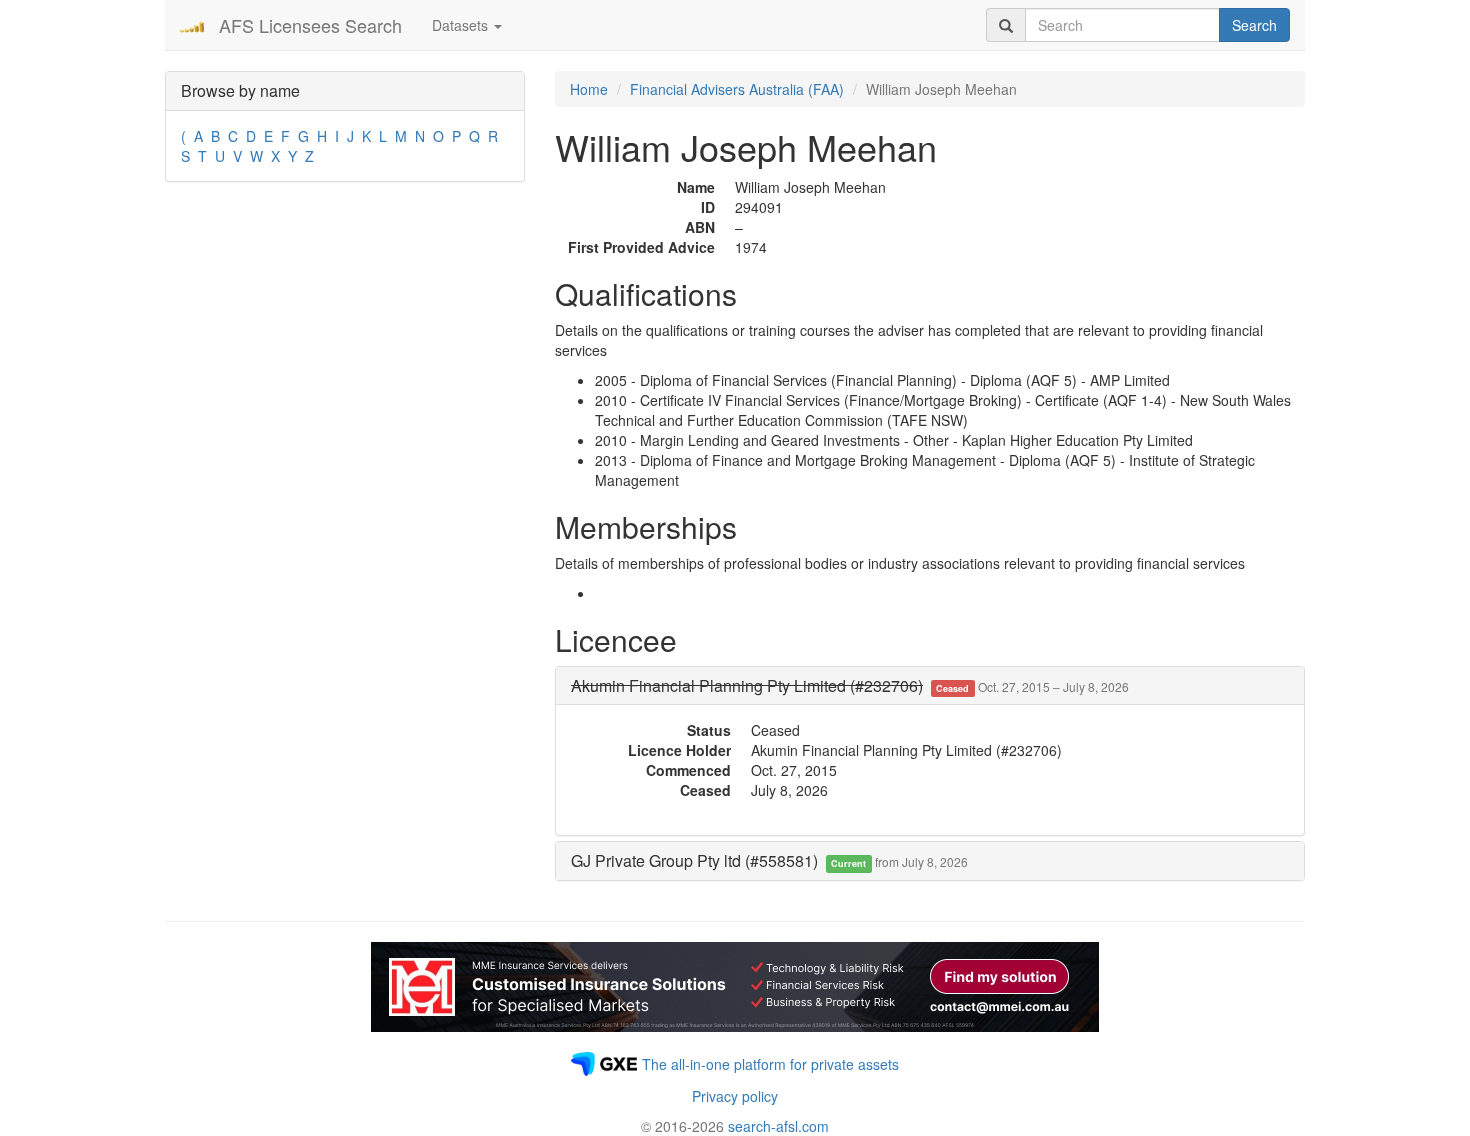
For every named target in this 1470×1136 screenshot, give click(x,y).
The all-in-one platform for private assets (770, 1064)
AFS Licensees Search (310, 25)
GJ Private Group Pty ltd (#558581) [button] (769, 860)
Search (1254, 25)
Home (589, 89)
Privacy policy (735, 1096)
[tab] (930, 686)
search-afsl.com (778, 1126)
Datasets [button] (462, 25)
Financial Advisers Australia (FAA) (737, 89)
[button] (850, 685)
